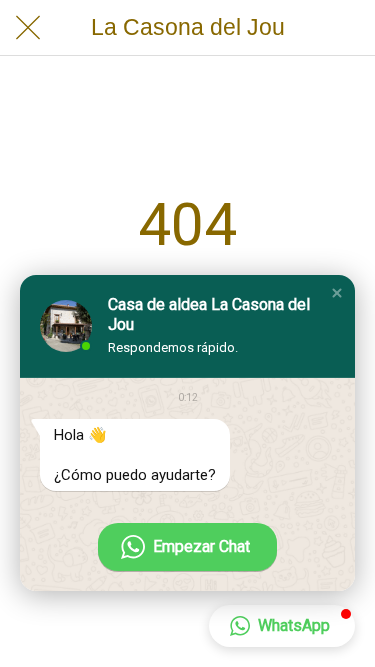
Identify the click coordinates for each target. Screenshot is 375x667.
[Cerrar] (28, 28)
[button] (337, 293)
